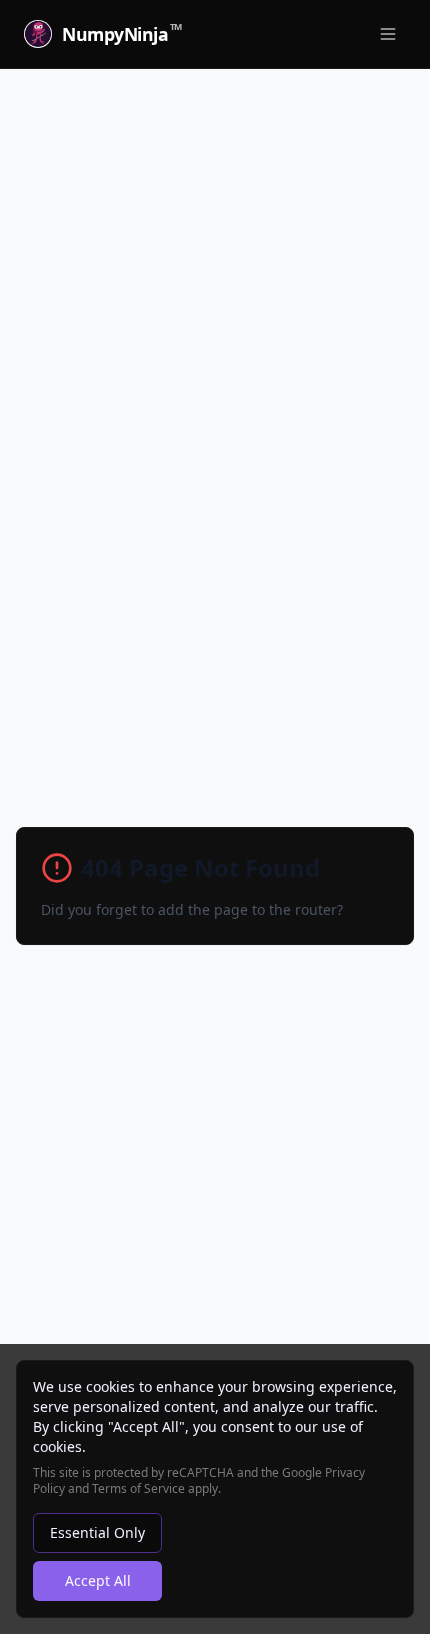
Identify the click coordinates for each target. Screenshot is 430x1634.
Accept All (98, 1580)
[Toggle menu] (388, 34)
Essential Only (97, 1532)
